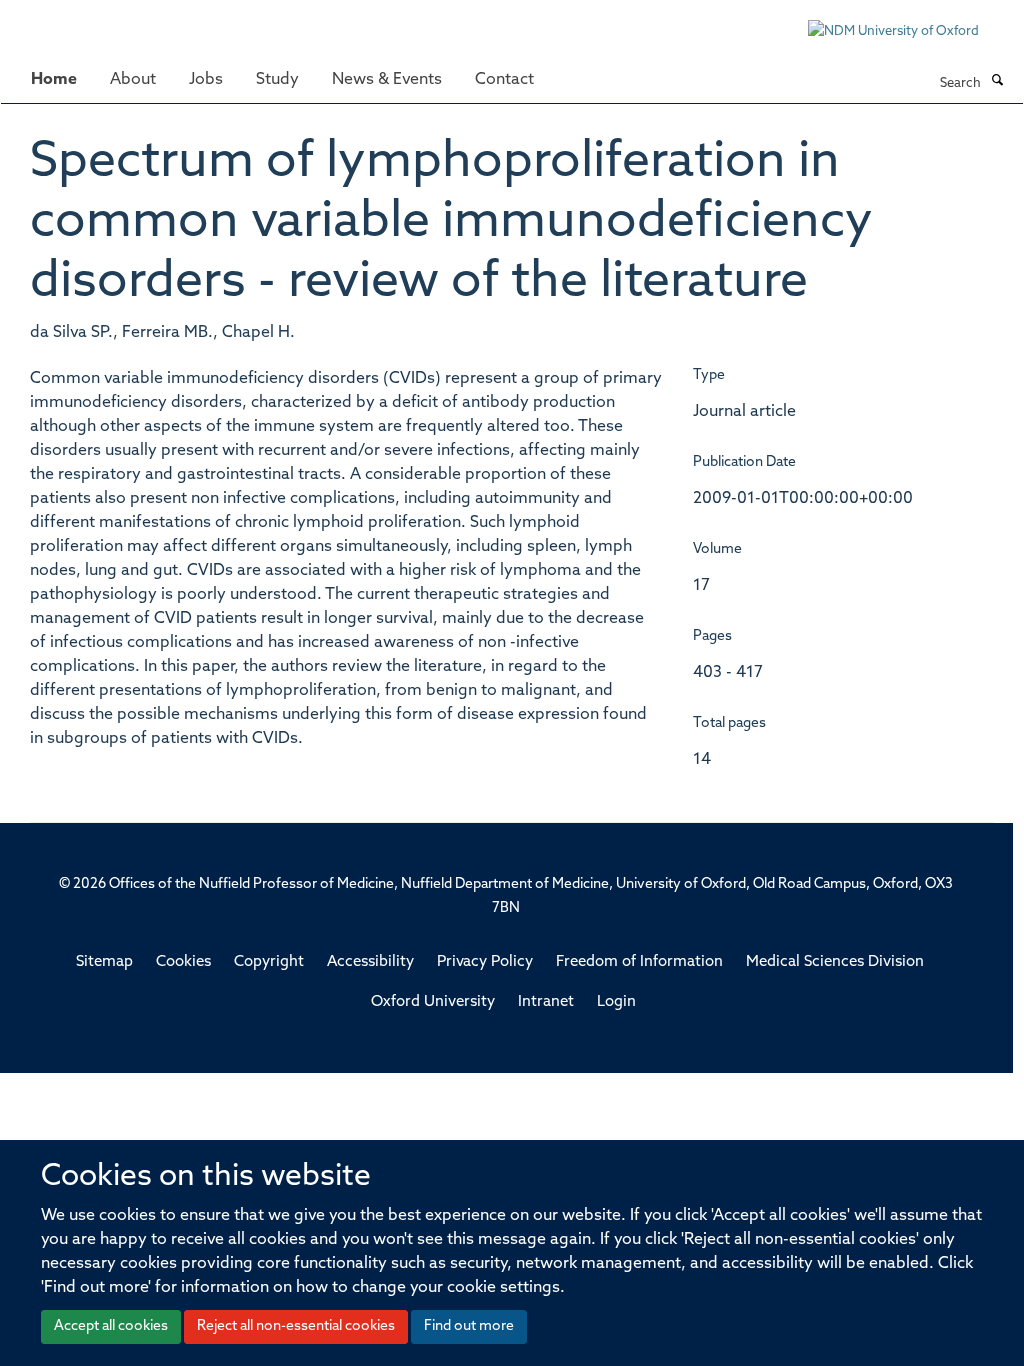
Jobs (206, 80)
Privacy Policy (485, 962)
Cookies (183, 962)
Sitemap (104, 962)
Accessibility (370, 962)
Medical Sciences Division (835, 962)
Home (54, 80)
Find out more (469, 1326)
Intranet (546, 1002)
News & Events (387, 80)
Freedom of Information (639, 962)
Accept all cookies (111, 1326)
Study (277, 80)
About (133, 80)
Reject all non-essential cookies (296, 1326)
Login (616, 1002)
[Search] (997, 82)
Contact (504, 80)
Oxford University (433, 1002)
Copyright (269, 962)
